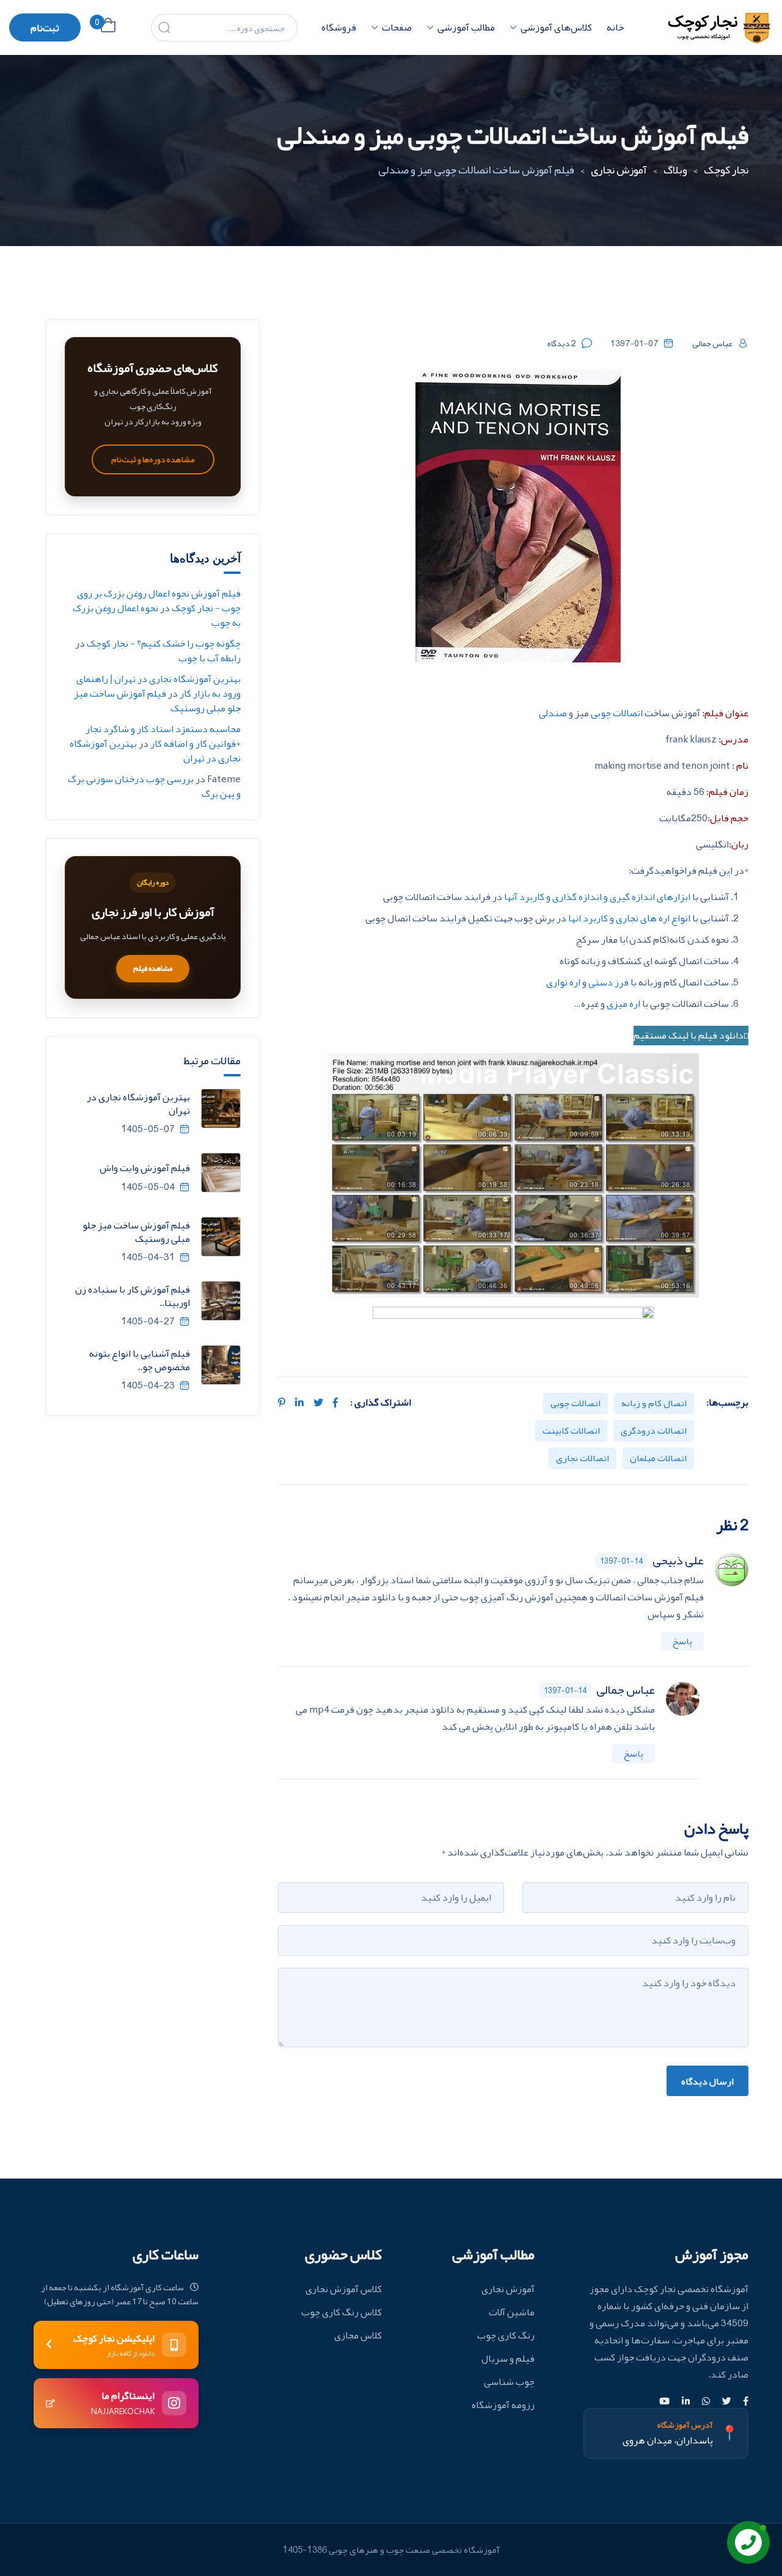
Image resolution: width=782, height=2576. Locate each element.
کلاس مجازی (358, 2335)
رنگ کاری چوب (506, 2335)
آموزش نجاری (508, 2289)
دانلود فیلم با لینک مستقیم (689, 1036)
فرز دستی (609, 982)
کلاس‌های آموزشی (556, 27)
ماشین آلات (512, 2312)
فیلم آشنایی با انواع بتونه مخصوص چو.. (140, 1360)
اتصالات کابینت (571, 1431)
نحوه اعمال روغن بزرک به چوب (157, 615)
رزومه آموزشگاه (503, 2405)
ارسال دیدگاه (707, 2081)
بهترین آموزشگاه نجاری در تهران (138, 1104)
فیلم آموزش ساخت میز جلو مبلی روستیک (157, 701)
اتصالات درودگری (654, 1431)
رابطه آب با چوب (210, 658)
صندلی (553, 713)
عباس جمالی (712, 343)
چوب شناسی (509, 2382)
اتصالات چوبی (617, 713)
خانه (615, 27)
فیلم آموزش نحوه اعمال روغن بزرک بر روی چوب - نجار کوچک (159, 601)
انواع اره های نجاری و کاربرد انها (630, 918)
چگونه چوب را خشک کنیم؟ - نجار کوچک (164, 644)
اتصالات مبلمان (658, 1458)
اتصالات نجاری (583, 1458)
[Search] (164, 27)
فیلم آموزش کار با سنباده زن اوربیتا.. (133, 1296)
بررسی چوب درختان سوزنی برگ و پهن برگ (154, 786)
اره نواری (563, 982)
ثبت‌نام (45, 28)
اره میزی (623, 1004)
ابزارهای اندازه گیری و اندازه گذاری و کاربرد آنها (598, 897)
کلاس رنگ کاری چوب (342, 2312)
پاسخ (682, 1641)
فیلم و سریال (508, 2359)
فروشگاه (339, 27)
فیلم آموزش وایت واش (145, 1168)
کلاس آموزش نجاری (344, 2289)
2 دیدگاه (562, 343)
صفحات (397, 27)
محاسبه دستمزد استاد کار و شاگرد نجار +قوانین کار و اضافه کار (163, 736)
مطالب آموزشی (466, 27)
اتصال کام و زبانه (654, 1403)
